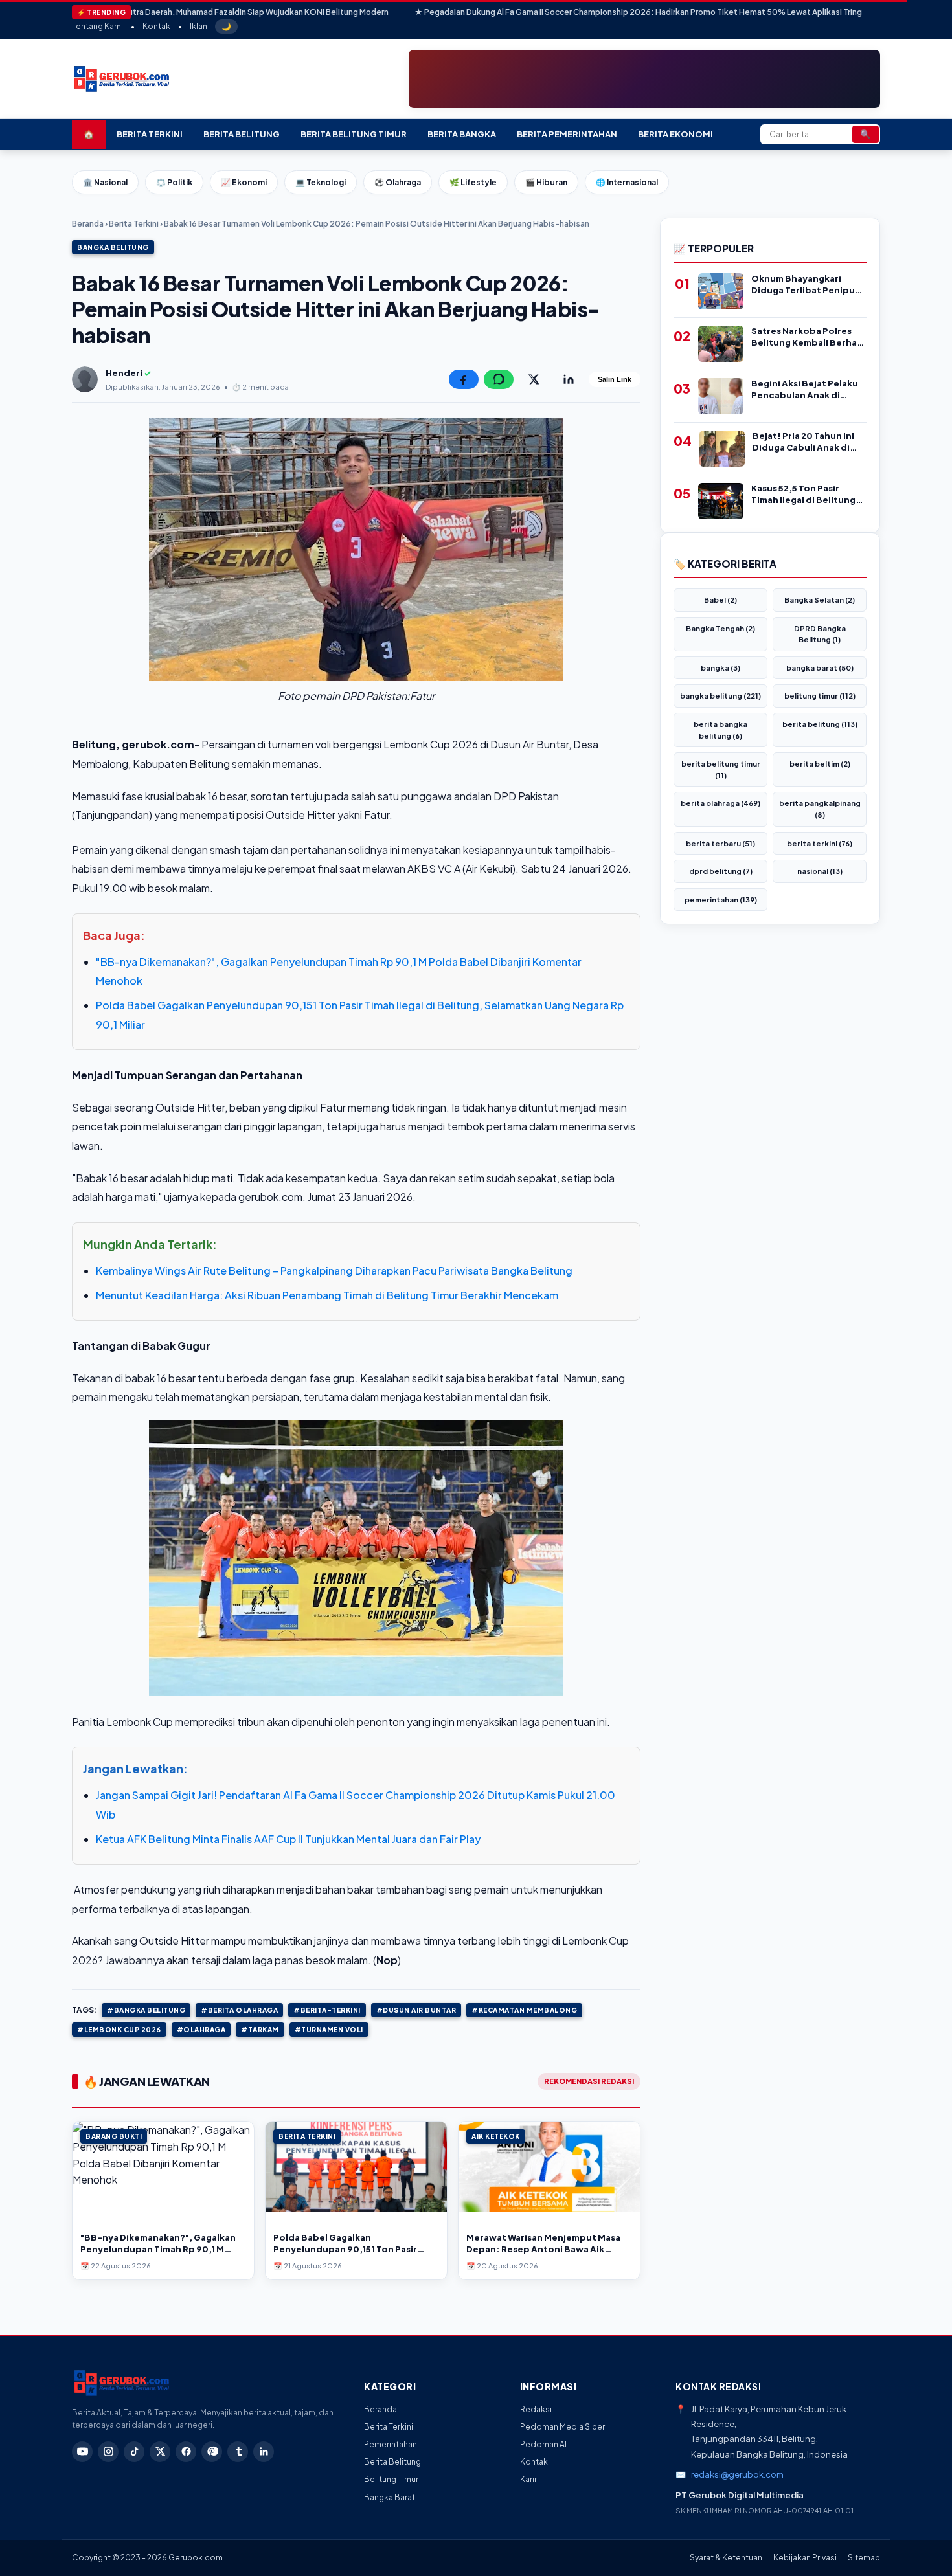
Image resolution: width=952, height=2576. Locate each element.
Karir (528, 2479)
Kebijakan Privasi (805, 2558)
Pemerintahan (391, 2444)
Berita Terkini (150, 134)
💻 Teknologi (321, 182)
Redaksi (536, 2409)
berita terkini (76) (820, 843)
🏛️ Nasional (105, 182)
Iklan (198, 26)
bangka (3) (720, 668)
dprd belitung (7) (721, 871)
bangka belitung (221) (720, 696)
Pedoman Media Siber (562, 2427)
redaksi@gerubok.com (737, 2474)
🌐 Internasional (627, 182)
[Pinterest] (212, 2452)
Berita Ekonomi (675, 134)
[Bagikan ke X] (534, 379)
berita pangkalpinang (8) (820, 809)
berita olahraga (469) (720, 803)
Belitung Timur (391, 2479)
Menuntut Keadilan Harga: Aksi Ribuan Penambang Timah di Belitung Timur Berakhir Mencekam (327, 1295)
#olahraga (201, 2030)
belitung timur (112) (820, 696)
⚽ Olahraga (398, 182)
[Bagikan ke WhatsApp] (499, 379)
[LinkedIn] (264, 2452)
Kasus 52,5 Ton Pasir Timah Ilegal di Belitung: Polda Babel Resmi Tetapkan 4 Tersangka (805, 494)
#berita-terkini (327, 2010)
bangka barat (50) (820, 668)
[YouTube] (82, 2452)
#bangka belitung (146, 2010)
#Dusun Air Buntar (416, 2010)
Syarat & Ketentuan (726, 2558)
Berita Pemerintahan (567, 134)
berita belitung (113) (820, 724)
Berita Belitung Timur (354, 134)
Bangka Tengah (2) (720, 628)
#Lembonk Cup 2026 (119, 2030)
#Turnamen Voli (329, 2030)
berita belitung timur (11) (721, 769)
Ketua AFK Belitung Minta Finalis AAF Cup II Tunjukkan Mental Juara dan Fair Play (288, 1839)
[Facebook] (186, 2452)
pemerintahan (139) (721, 900)
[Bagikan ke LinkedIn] (569, 379)
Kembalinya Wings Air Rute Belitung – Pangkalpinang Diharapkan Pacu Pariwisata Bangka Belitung (334, 1271)
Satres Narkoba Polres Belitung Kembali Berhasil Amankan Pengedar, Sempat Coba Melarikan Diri (809, 337)
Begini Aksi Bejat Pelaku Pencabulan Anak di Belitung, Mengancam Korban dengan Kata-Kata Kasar (805, 389)
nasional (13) (820, 871)
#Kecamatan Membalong (524, 2010)
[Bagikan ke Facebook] (464, 379)
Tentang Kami (97, 26)
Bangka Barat (390, 2497)
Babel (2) (720, 600)
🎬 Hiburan (546, 182)
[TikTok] (134, 2452)
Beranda (88, 224)
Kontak (156, 26)
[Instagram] (108, 2452)
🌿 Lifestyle (473, 182)
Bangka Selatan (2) (820, 600)
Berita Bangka (462, 134)
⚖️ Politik (174, 182)
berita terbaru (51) (720, 843)
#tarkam (260, 2030)
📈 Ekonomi (244, 182)
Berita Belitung (242, 134)
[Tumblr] (238, 2452)
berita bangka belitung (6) (720, 730)
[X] (160, 2452)
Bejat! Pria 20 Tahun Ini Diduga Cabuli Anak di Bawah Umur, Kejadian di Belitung (807, 442)
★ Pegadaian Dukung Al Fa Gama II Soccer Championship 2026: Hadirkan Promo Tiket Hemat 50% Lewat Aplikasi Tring (533, 12)
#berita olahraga (239, 2010)
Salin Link (615, 379)
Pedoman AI (543, 2444)
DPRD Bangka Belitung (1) (820, 634)
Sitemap (864, 2558)
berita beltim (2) (820, 764)
